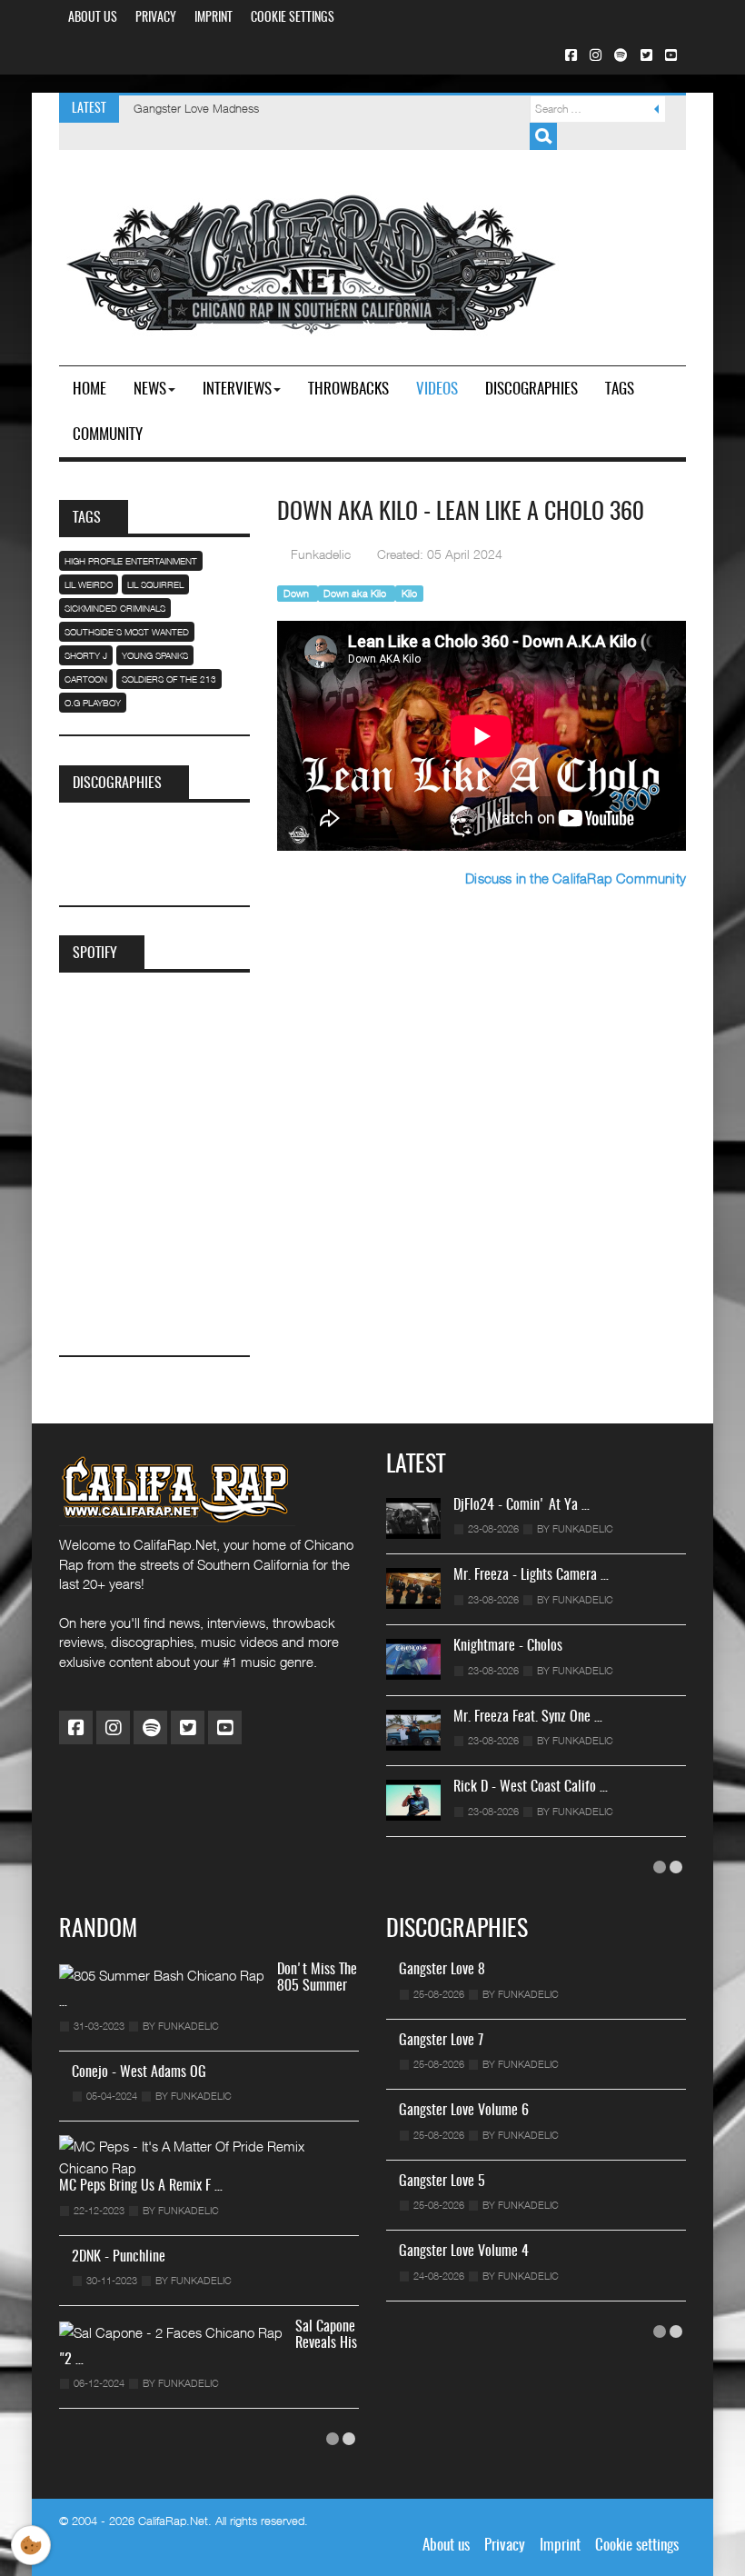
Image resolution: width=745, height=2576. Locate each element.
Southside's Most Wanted (127, 632)
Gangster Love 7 (441, 2041)
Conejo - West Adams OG (139, 2072)
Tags (620, 389)
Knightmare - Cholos (508, 1646)
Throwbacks (348, 389)
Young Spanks (155, 655)
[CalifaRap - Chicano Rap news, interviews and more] (309, 259)
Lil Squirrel (155, 584)
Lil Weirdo (89, 584)
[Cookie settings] (31, 2545)
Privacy (156, 18)
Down (298, 593)
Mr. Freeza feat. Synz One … (528, 1717)
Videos (437, 389)
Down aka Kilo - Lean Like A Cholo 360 (461, 513)
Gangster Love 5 (442, 2182)
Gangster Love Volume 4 (464, 2252)
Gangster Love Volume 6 (464, 2111)
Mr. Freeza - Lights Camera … (531, 1575)
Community (108, 435)
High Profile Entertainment (131, 561)
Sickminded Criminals (115, 608)
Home (89, 389)
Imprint (214, 18)
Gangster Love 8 (442, 1970)
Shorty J (86, 655)
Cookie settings (293, 18)
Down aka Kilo (356, 593)
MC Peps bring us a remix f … (141, 2186)
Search (543, 136)
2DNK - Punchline (119, 2257)
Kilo (409, 593)
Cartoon (86, 679)
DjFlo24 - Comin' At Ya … (521, 1505)
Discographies (531, 389)
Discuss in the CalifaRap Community (576, 878)
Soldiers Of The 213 (169, 679)
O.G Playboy (93, 703)
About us (93, 18)
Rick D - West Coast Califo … (531, 1787)
